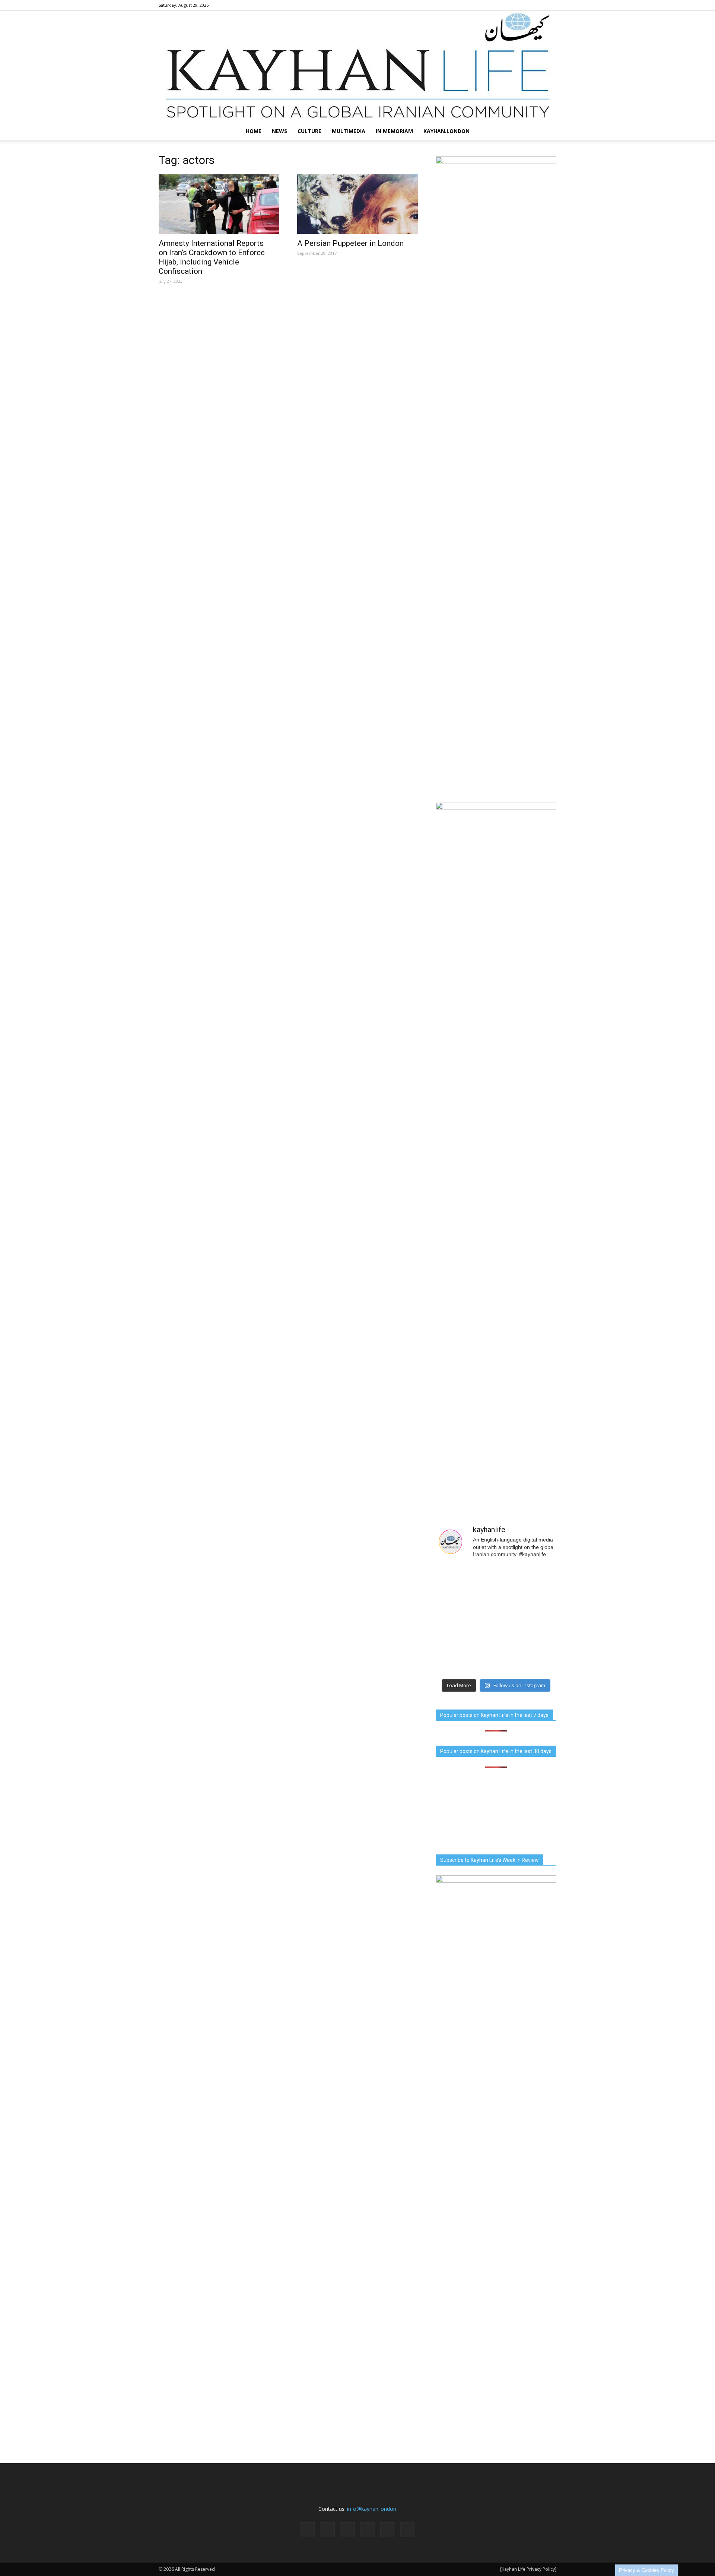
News (279, 131)
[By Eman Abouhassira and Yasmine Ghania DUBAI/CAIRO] (527, 1620)
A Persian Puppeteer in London (350, 243)
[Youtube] (551, 5)
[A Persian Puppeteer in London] (357, 204)
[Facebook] (489, 5)
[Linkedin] (514, 5)
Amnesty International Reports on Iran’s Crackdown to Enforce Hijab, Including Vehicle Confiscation (212, 257)
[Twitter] (538, 5)
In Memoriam (394, 131)
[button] (547, 131)
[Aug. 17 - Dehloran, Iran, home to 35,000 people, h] (465, 1584)
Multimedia (349, 131)
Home (254, 131)
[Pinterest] (526, 5)
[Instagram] (502, 5)
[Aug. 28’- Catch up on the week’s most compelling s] (465, 1657)
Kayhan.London (447, 131)
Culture (309, 131)
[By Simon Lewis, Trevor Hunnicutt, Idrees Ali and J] (527, 1584)
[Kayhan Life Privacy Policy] (528, 2569)
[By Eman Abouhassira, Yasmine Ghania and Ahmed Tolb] (465, 1620)
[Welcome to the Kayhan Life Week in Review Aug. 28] (527, 1657)
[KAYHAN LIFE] (357, 66)
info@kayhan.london (372, 2509)
